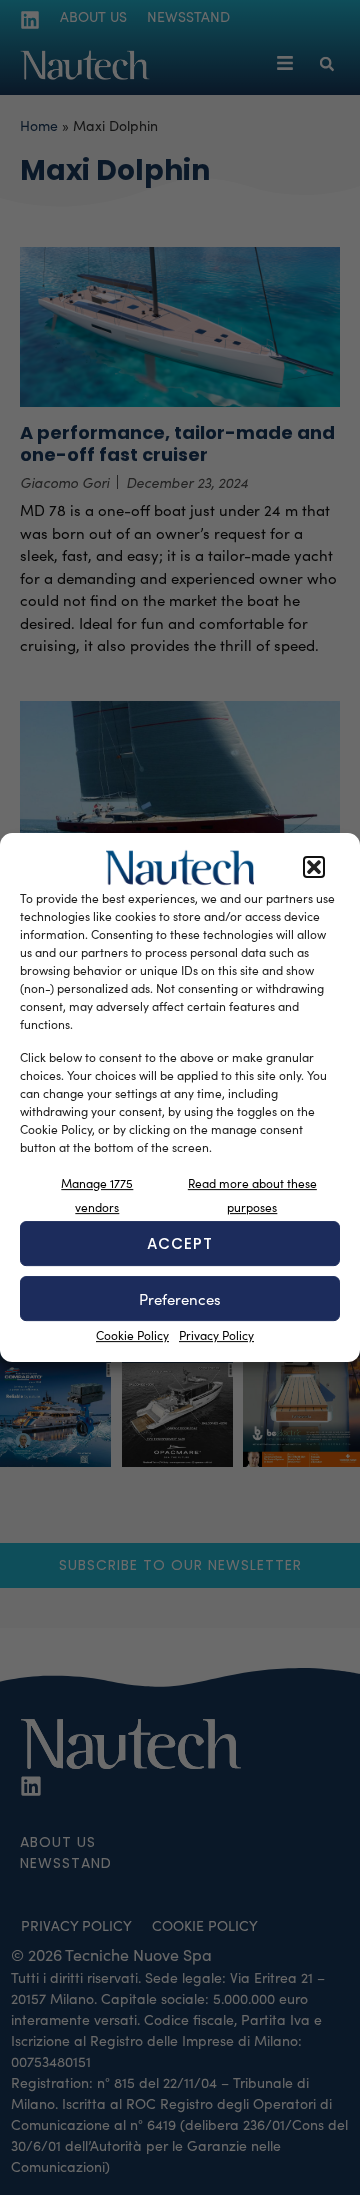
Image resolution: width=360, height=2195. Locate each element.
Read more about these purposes (252, 1195)
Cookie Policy (132, 1335)
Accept (180, 1243)
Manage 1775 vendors (97, 1195)
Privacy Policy (216, 1335)
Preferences (180, 1299)
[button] (314, 868)
